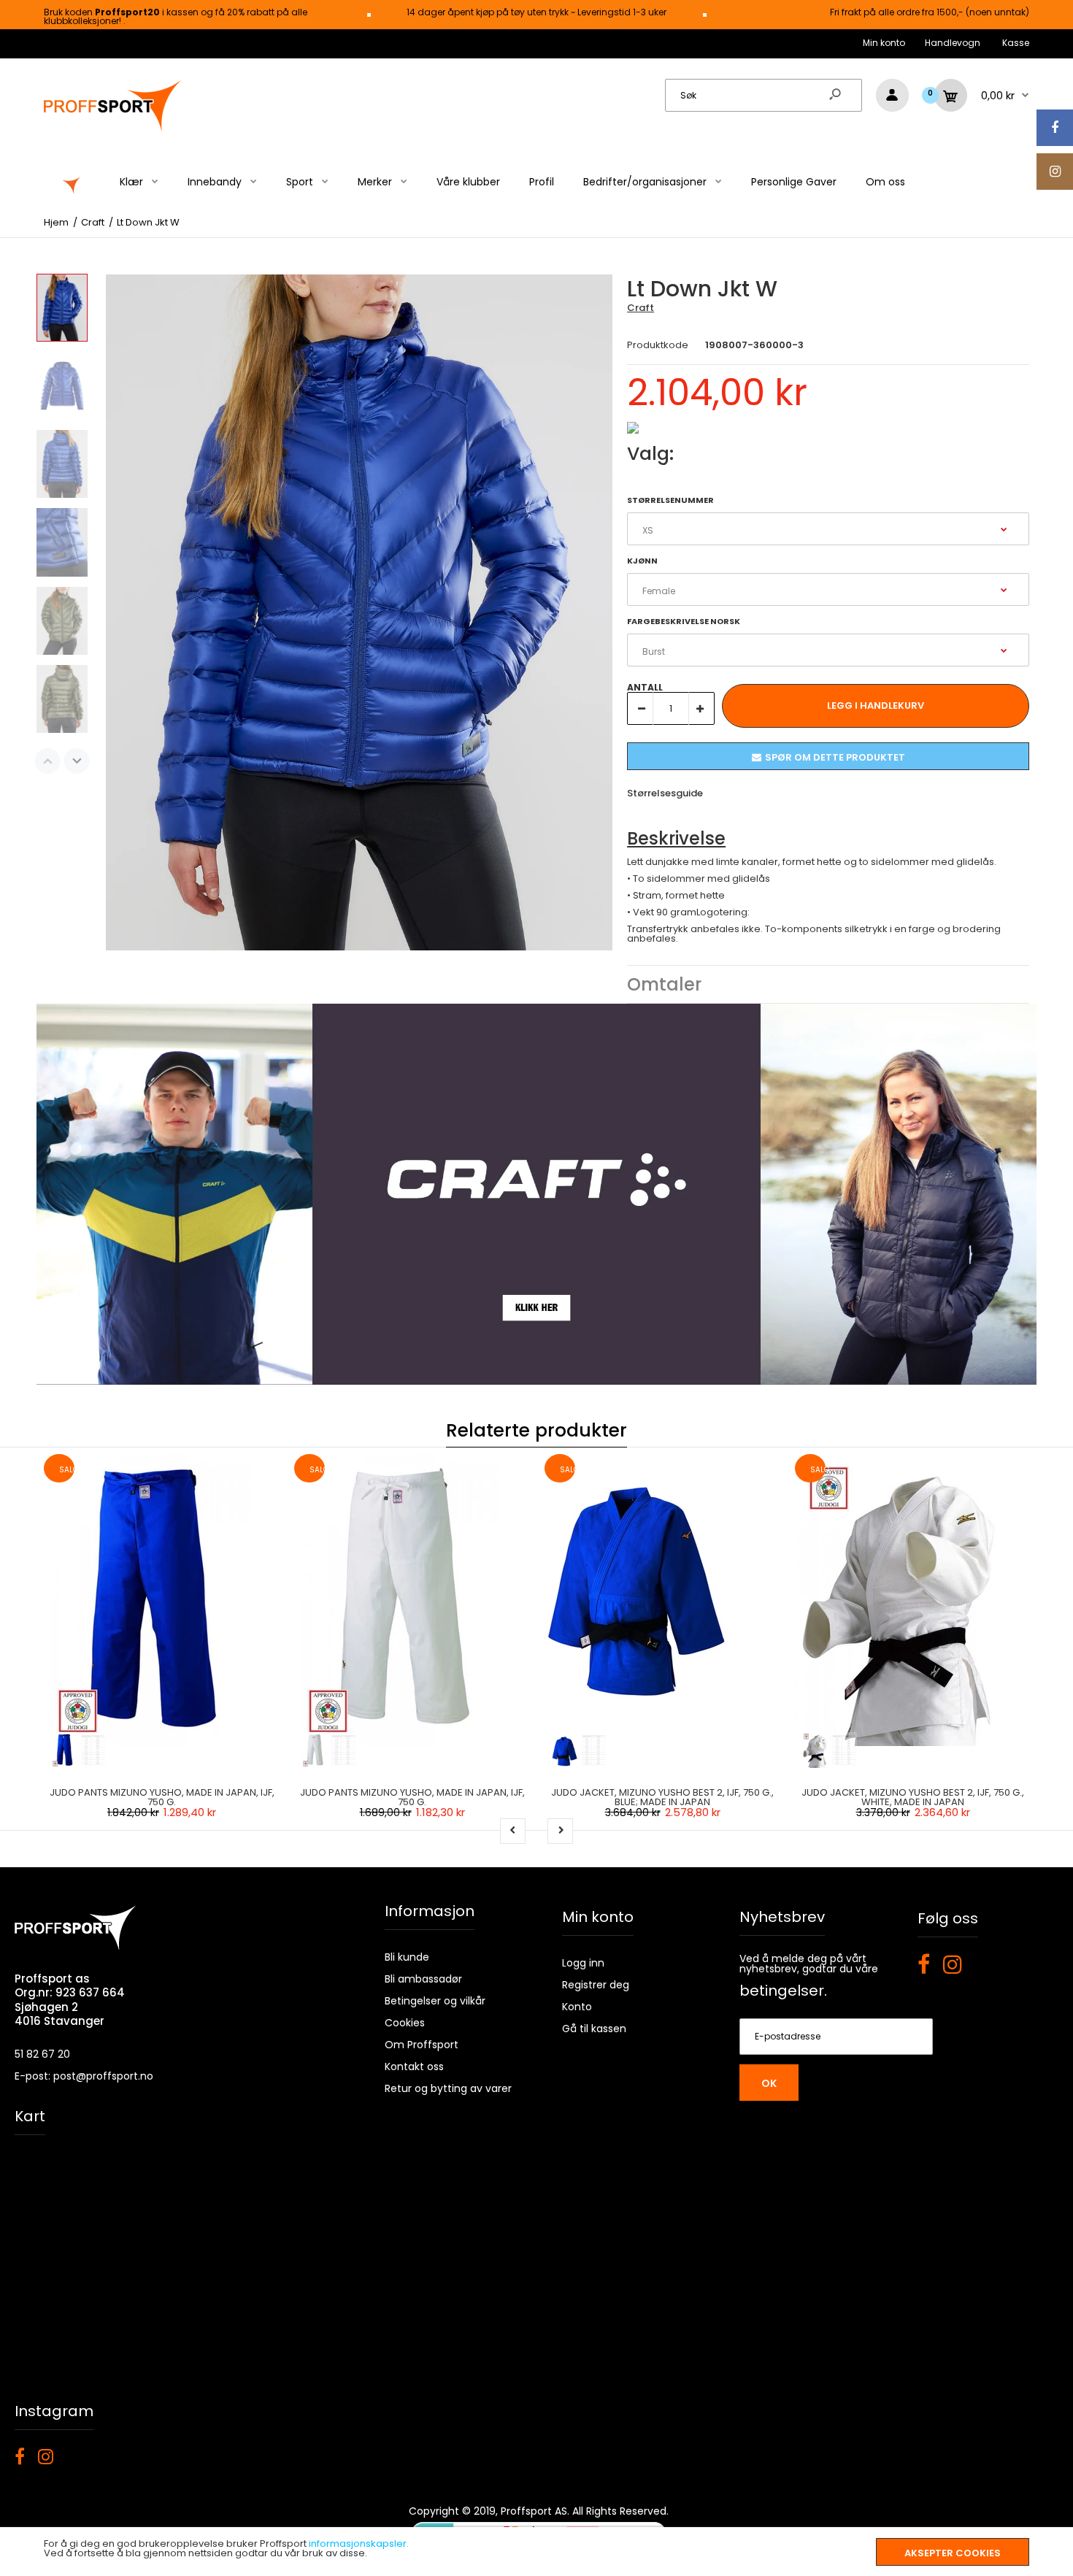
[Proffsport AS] (113, 130)
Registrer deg (596, 1985)
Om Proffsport (422, 2045)
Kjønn (642, 561)
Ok (769, 2083)
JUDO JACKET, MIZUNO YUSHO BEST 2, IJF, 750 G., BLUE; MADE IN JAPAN (662, 1797)
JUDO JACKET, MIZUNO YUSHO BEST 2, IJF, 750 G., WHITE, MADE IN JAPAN (913, 1797)
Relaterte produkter (536, 1430)
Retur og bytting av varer (448, 2088)
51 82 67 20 (42, 2054)
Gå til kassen (594, 2029)
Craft (641, 308)
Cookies (405, 2023)
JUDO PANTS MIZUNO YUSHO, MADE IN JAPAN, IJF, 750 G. (162, 1797)
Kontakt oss (414, 2066)
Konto (577, 2007)
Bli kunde (407, 1957)
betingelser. (783, 1991)
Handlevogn (953, 43)
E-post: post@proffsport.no (84, 2076)
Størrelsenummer (670, 500)
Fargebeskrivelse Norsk (684, 621)
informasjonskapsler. (359, 2544)
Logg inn (583, 1963)
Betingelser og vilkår (435, 2001)
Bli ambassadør (423, 1979)
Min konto (884, 43)
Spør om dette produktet (835, 757)
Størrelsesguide (665, 793)
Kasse (1016, 43)
